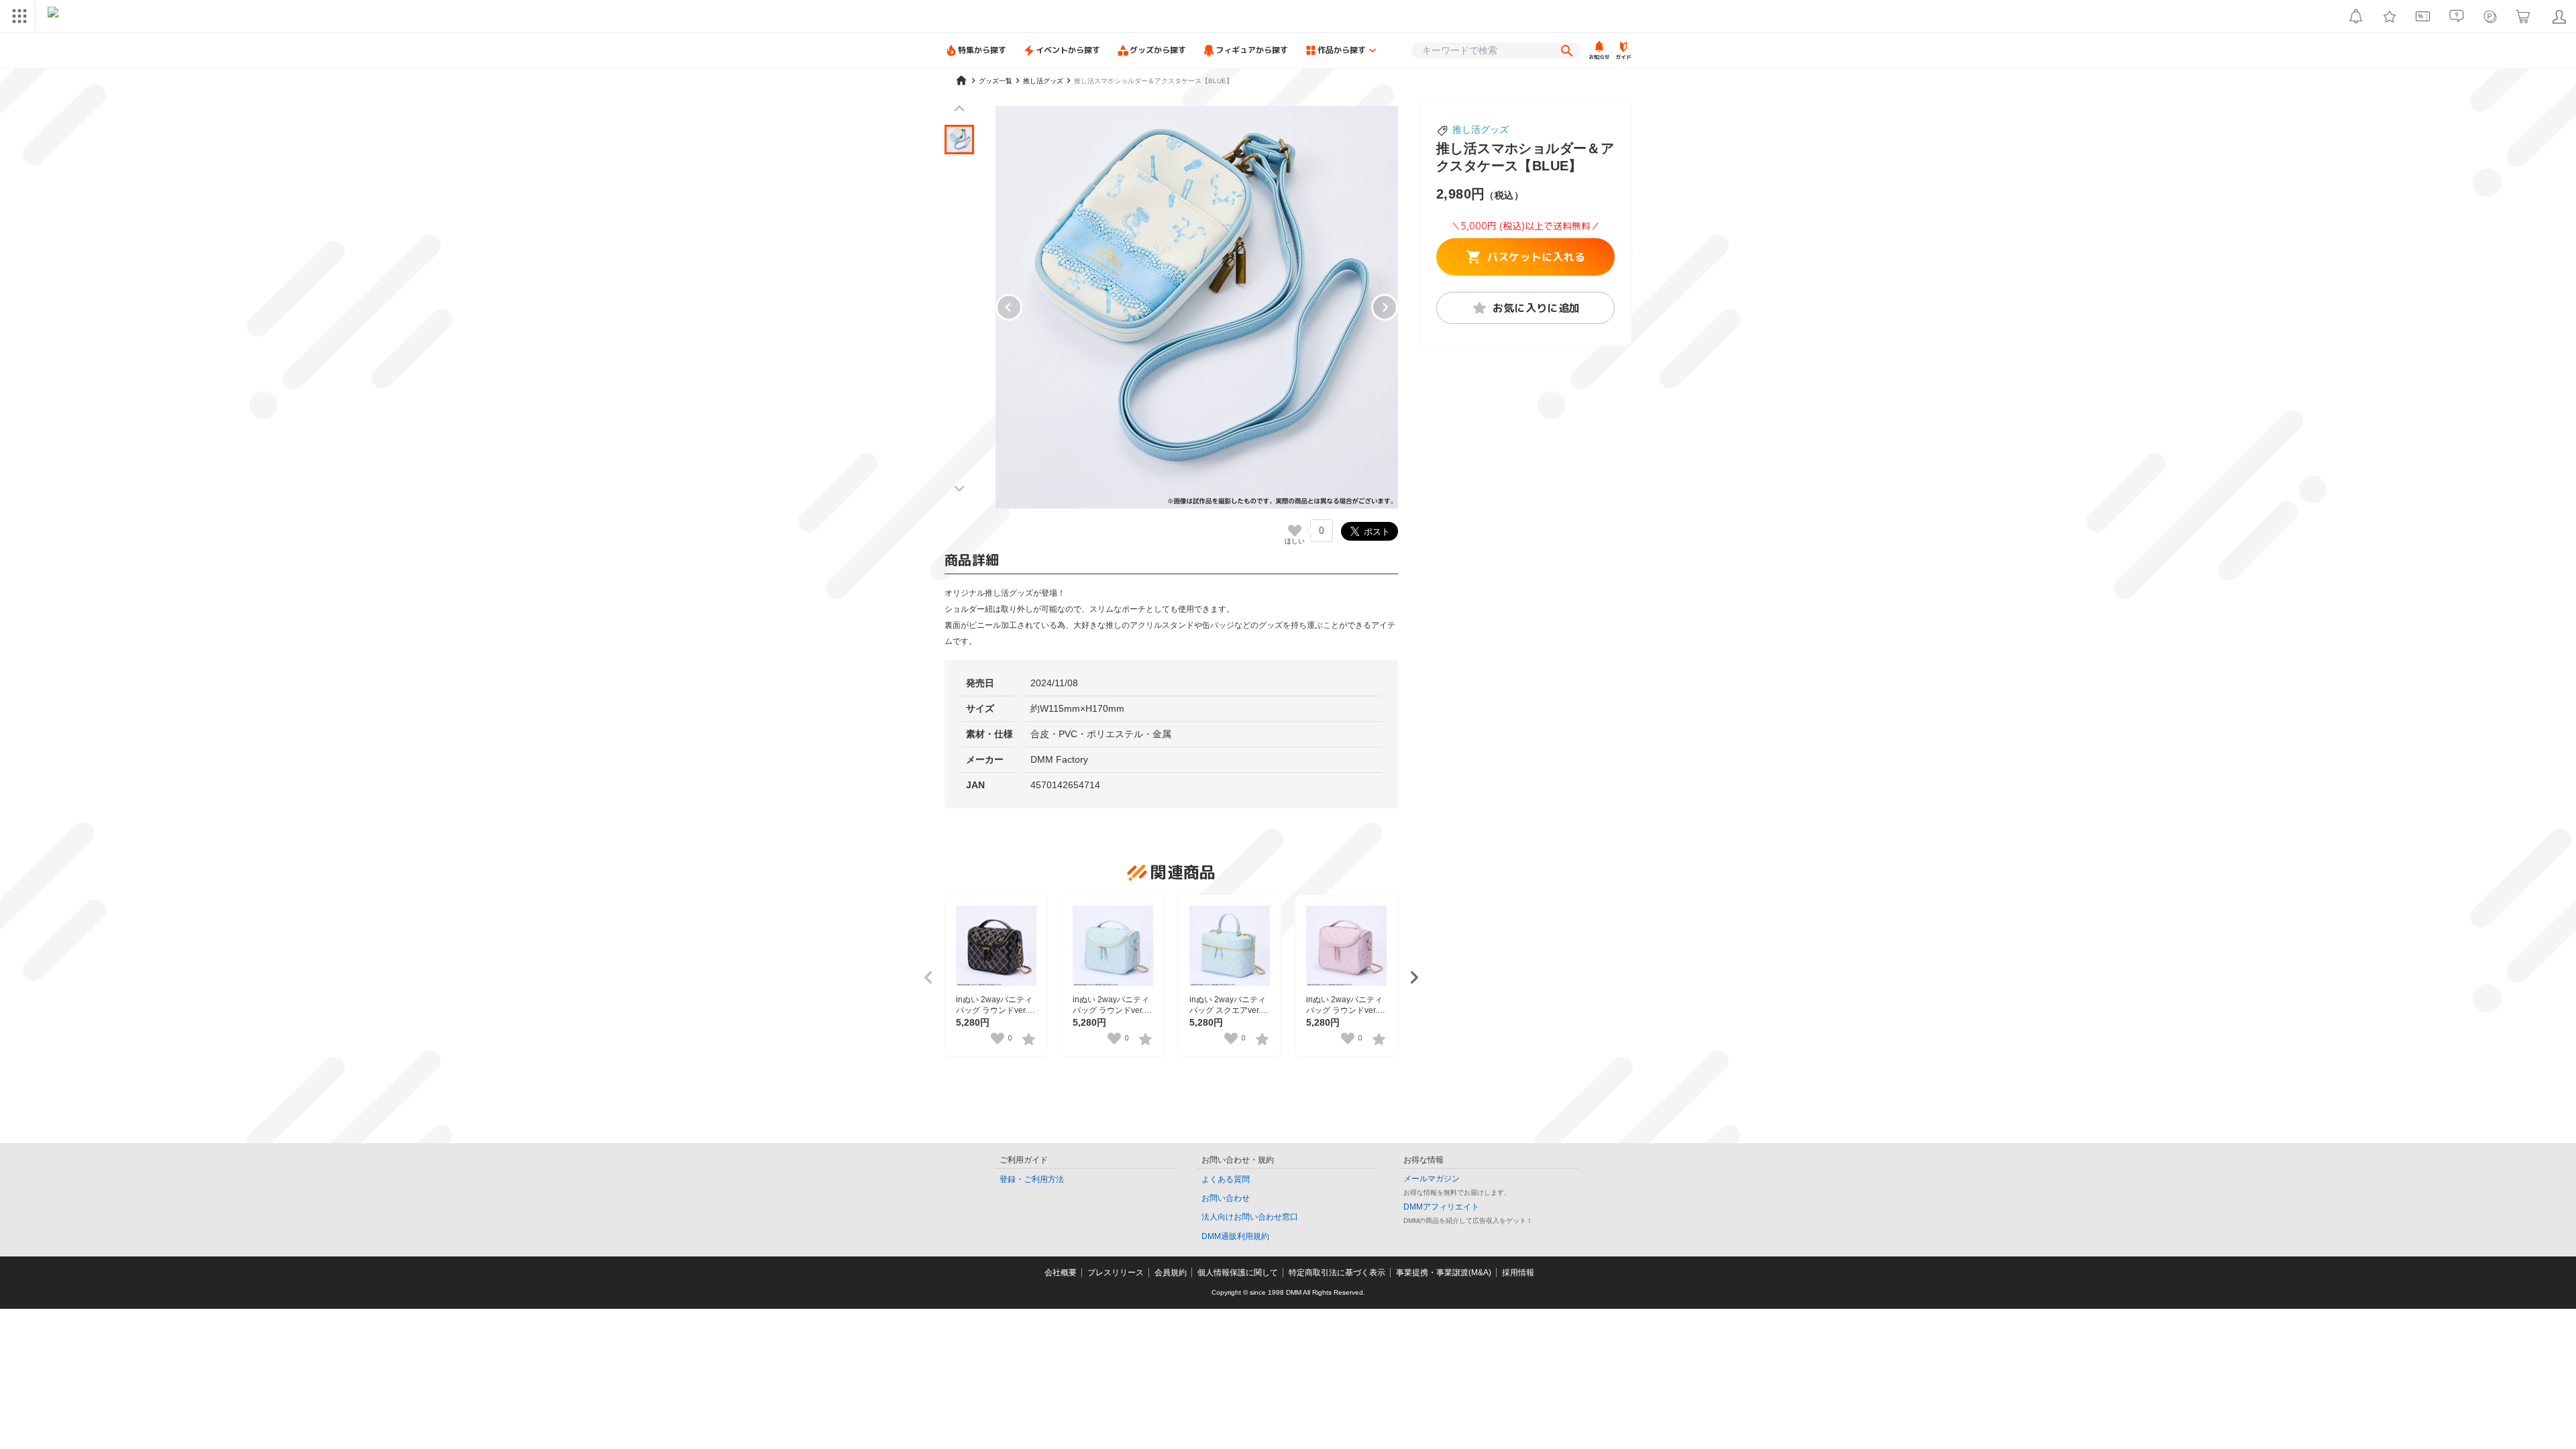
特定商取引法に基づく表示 (1337, 1273)
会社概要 (1061, 1273)
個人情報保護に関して (1238, 1273)
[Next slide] (1385, 307)
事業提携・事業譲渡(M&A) (1444, 1273)
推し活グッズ (1481, 129)
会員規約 (1171, 1273)
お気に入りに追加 (1537, 308)
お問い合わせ (1226, 1198)
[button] (959, 140)
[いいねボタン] (1295, 531)
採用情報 (1518, 1273)
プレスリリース (1116, 1273)
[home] (961, 80)
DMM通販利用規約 (1235, 1236)
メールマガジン (1432, 1179)
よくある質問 (1226, 1179)
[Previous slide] (1009, 307)
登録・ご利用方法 (1032, 1179)
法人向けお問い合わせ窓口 (1250, 1217)
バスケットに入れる (1537, 257)
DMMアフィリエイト (1441, 1207)
